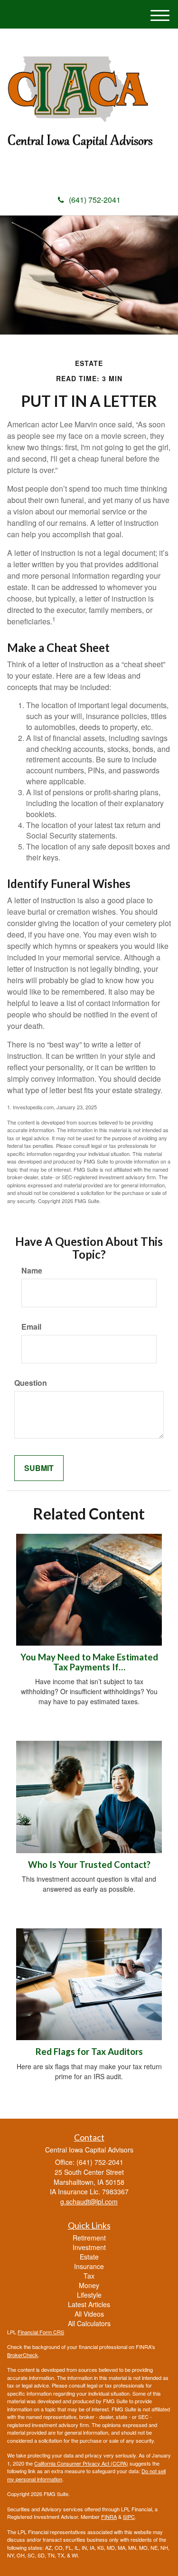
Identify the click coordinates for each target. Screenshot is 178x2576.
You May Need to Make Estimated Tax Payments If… (89, 1662)
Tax (89, 2276)
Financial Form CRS (41, 2332)
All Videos (89, 2314)
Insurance (89, 2266)
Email (31, 1327)
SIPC (129, 2517)
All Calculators (89, 2323)
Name (32, 1271)
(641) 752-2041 (95, 200)
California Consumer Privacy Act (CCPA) (81, 2463)
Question (31, 1383)
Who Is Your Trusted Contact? (89, 1865)
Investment (89, 2247)
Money (89, 2285)
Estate (89, 2257)
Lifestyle (89, 2295)
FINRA (109, 2517)
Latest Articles (89, 2304)
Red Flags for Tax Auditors (89, 2052)
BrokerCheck (23, 2355)
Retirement (89, 2238)
